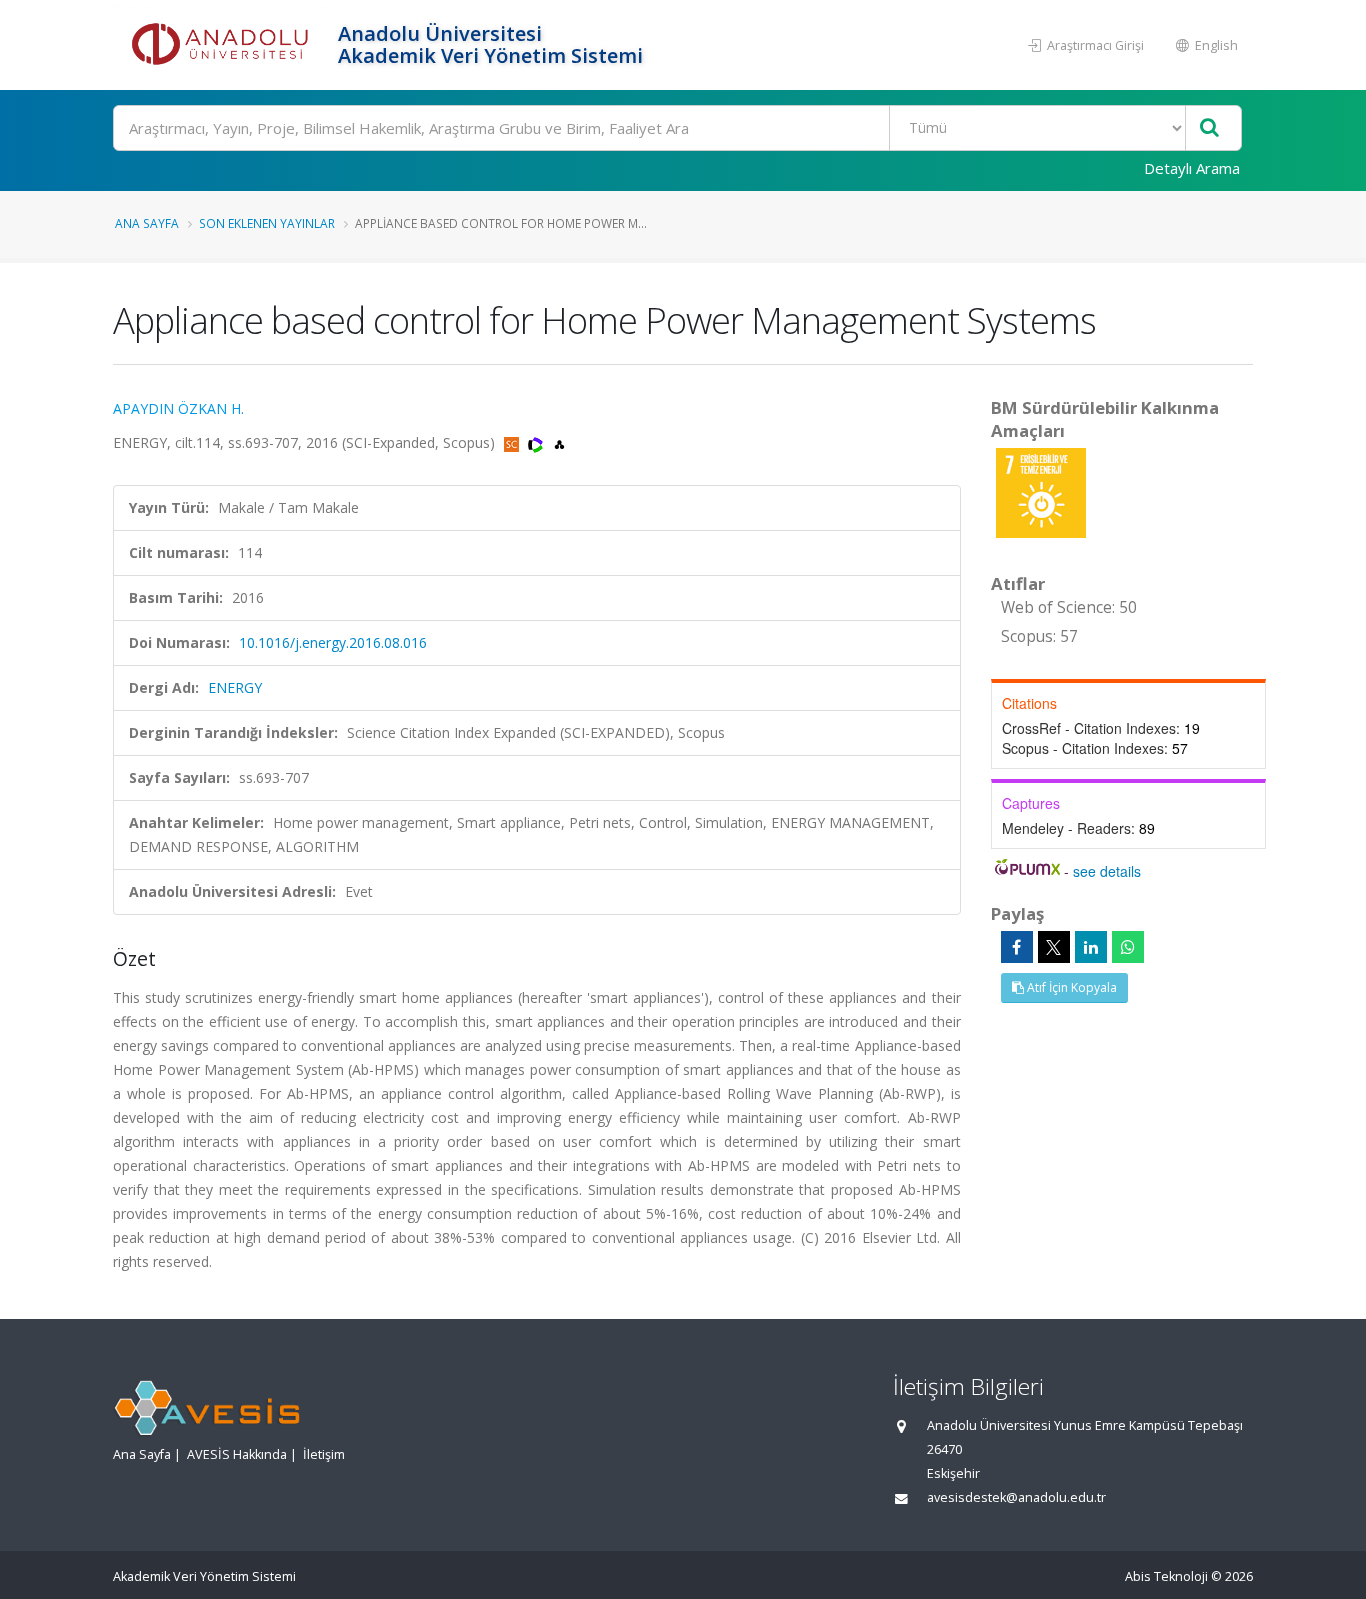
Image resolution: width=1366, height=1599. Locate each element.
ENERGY (235, 687)
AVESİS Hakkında (237, 1454)
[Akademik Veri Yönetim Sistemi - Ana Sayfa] (223, 45)
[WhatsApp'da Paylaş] (1128, 947)
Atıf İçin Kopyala (1070, 987)
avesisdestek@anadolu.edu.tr (1016, 1497)
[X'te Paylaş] (1054, 947)
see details (1107, 871)
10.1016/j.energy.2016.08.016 (333, 642)
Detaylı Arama (1192, 168)
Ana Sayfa (147, 223)
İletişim (324, 1454)
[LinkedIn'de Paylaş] (1091, 947)
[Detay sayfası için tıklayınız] (1041, 491)
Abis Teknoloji (1166, 1576)
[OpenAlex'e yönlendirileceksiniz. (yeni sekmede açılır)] (559, 442)
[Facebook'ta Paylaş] (1017, 947)
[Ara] (1209, 128)
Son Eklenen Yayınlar (267, 223)
